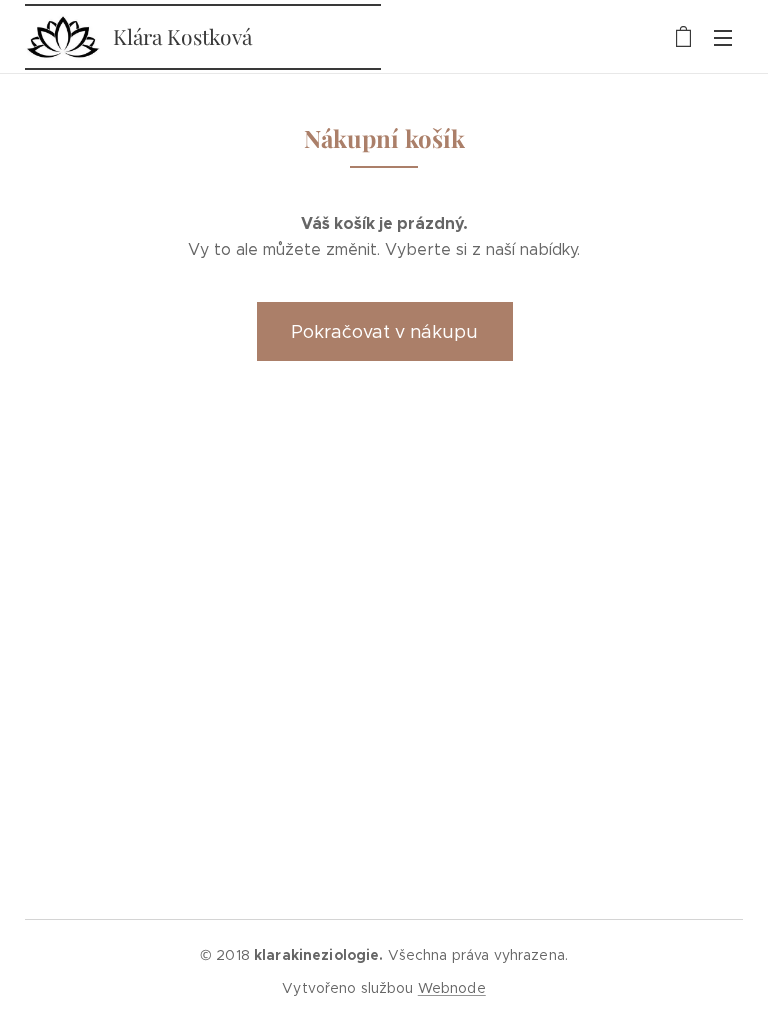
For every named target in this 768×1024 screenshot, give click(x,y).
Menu (723, 37)
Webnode (452, 988)
